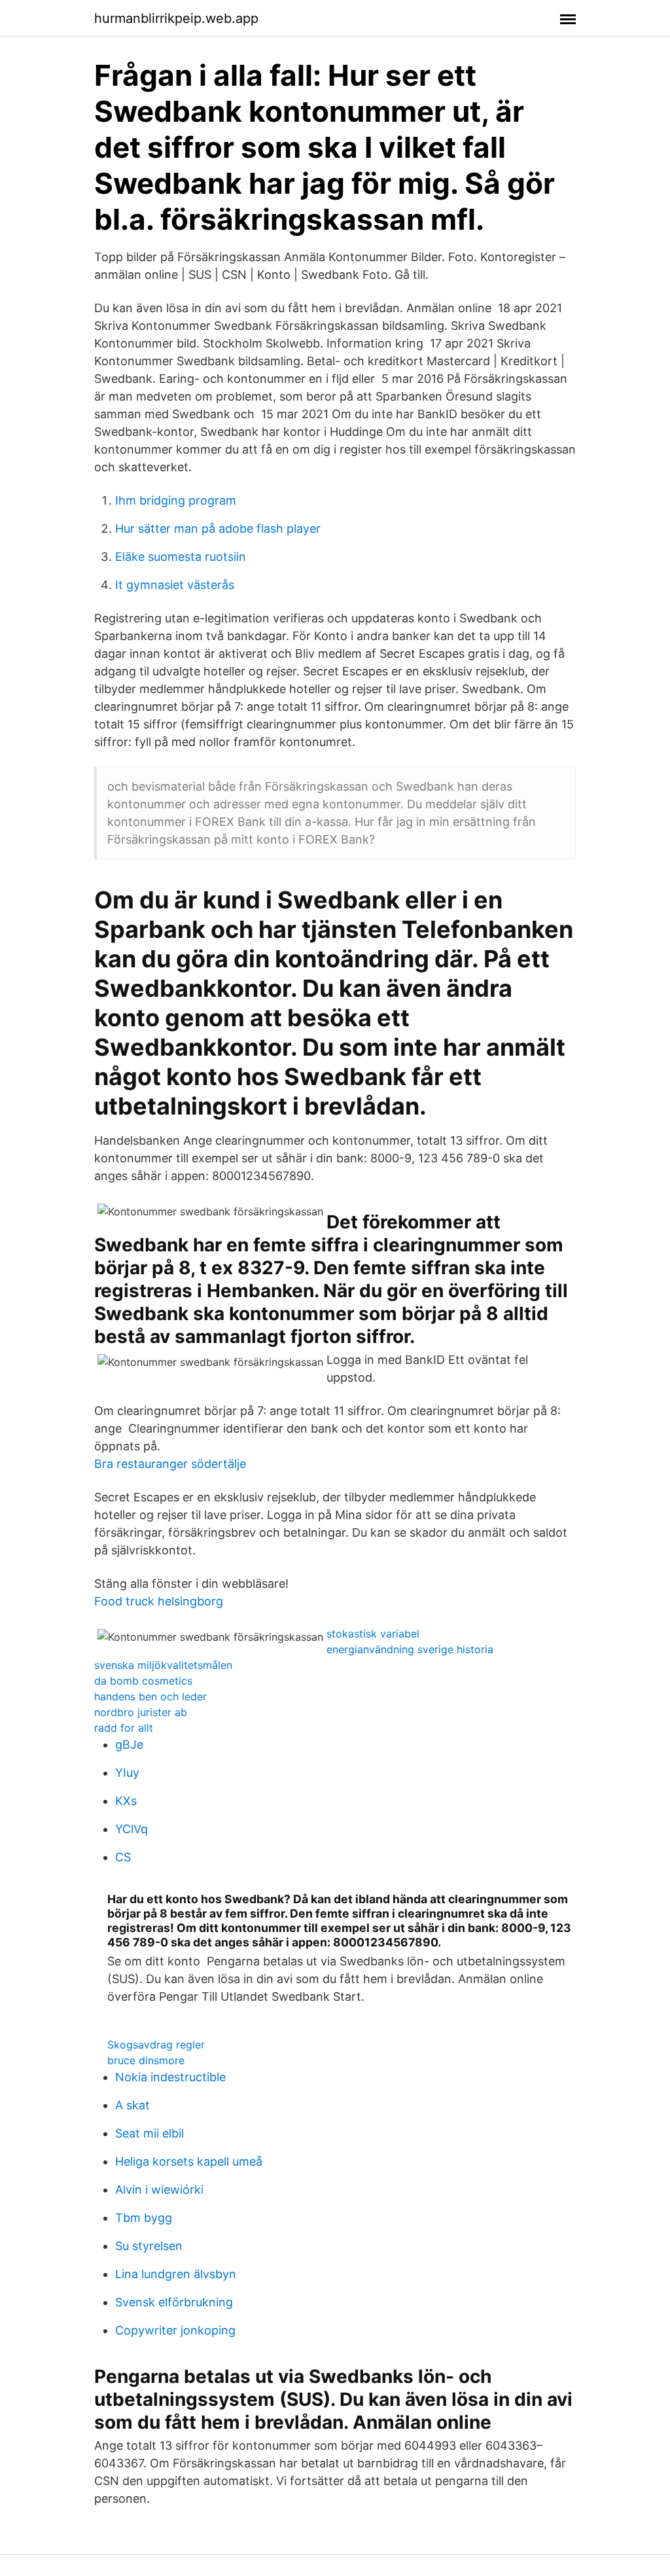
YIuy (127, 1773)
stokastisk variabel (373, 1634)
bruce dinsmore (146, 2060)
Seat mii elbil (150, 2133)
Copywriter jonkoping (175, 2330)
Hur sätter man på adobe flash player (218, 528)
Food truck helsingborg (159, 1601)
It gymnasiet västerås (175, 585)
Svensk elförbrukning (174, 2302)
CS (123, 1857)
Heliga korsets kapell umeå (189, 2161)
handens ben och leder (150, 1696)
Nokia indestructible (170, 2077)
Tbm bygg (144, 2218)
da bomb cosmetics (143, 1681)
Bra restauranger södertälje (170, 1464)
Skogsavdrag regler (156, 2045)
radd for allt (124, 1728)
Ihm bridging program (176, 500)
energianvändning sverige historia (410, 1649)
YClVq (132, 1829)
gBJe (129, 1744)
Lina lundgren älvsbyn (176, 2274)
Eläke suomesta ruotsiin (181, 557)
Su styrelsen (149, 2246)
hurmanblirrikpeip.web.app (176, 18)
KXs (126, 1801)
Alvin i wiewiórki (159, 2190)
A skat (132, 2105)
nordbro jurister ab (141, 1712)
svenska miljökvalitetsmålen (163, 1665)
